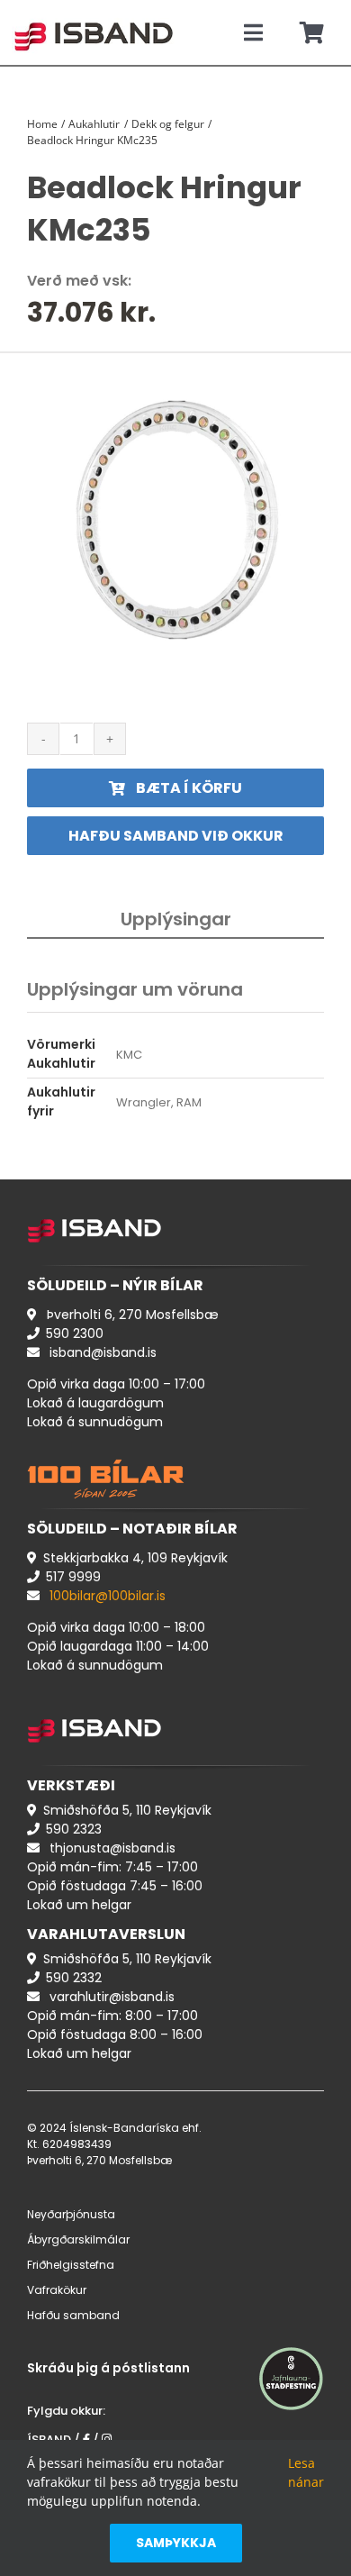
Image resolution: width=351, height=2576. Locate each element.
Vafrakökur (57, 2290)
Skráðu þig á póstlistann (108, 2368)
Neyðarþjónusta (71, 2214)
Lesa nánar (306, 2472)
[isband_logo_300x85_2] (94, 14)
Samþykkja (176, 2543)
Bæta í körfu (189, 788)
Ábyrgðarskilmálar (78, 2239)
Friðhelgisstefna (71, 2265)
